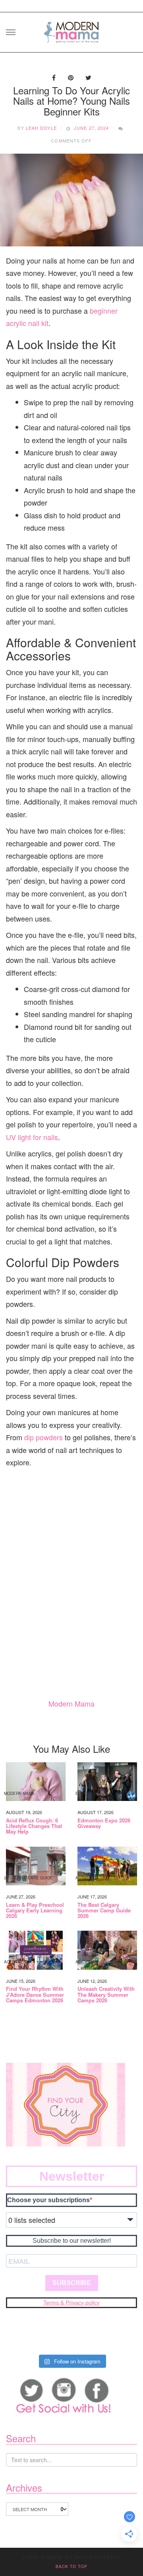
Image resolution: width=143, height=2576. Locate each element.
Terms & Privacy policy (71, 2303)
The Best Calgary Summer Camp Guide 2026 (104, 1911)
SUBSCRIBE (72, 2283)
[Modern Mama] (71, 30)
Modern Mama (71, 1703)
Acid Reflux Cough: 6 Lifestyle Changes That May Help (34, 1826)
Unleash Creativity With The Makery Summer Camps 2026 (106, 1995)
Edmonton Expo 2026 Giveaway (104, 1823)
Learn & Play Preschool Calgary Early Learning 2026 (35, 1911)
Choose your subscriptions (48, 2200)
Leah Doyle (41, 128)
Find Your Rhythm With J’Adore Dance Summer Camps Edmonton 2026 (35, 1995)
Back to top (71, 2566)
